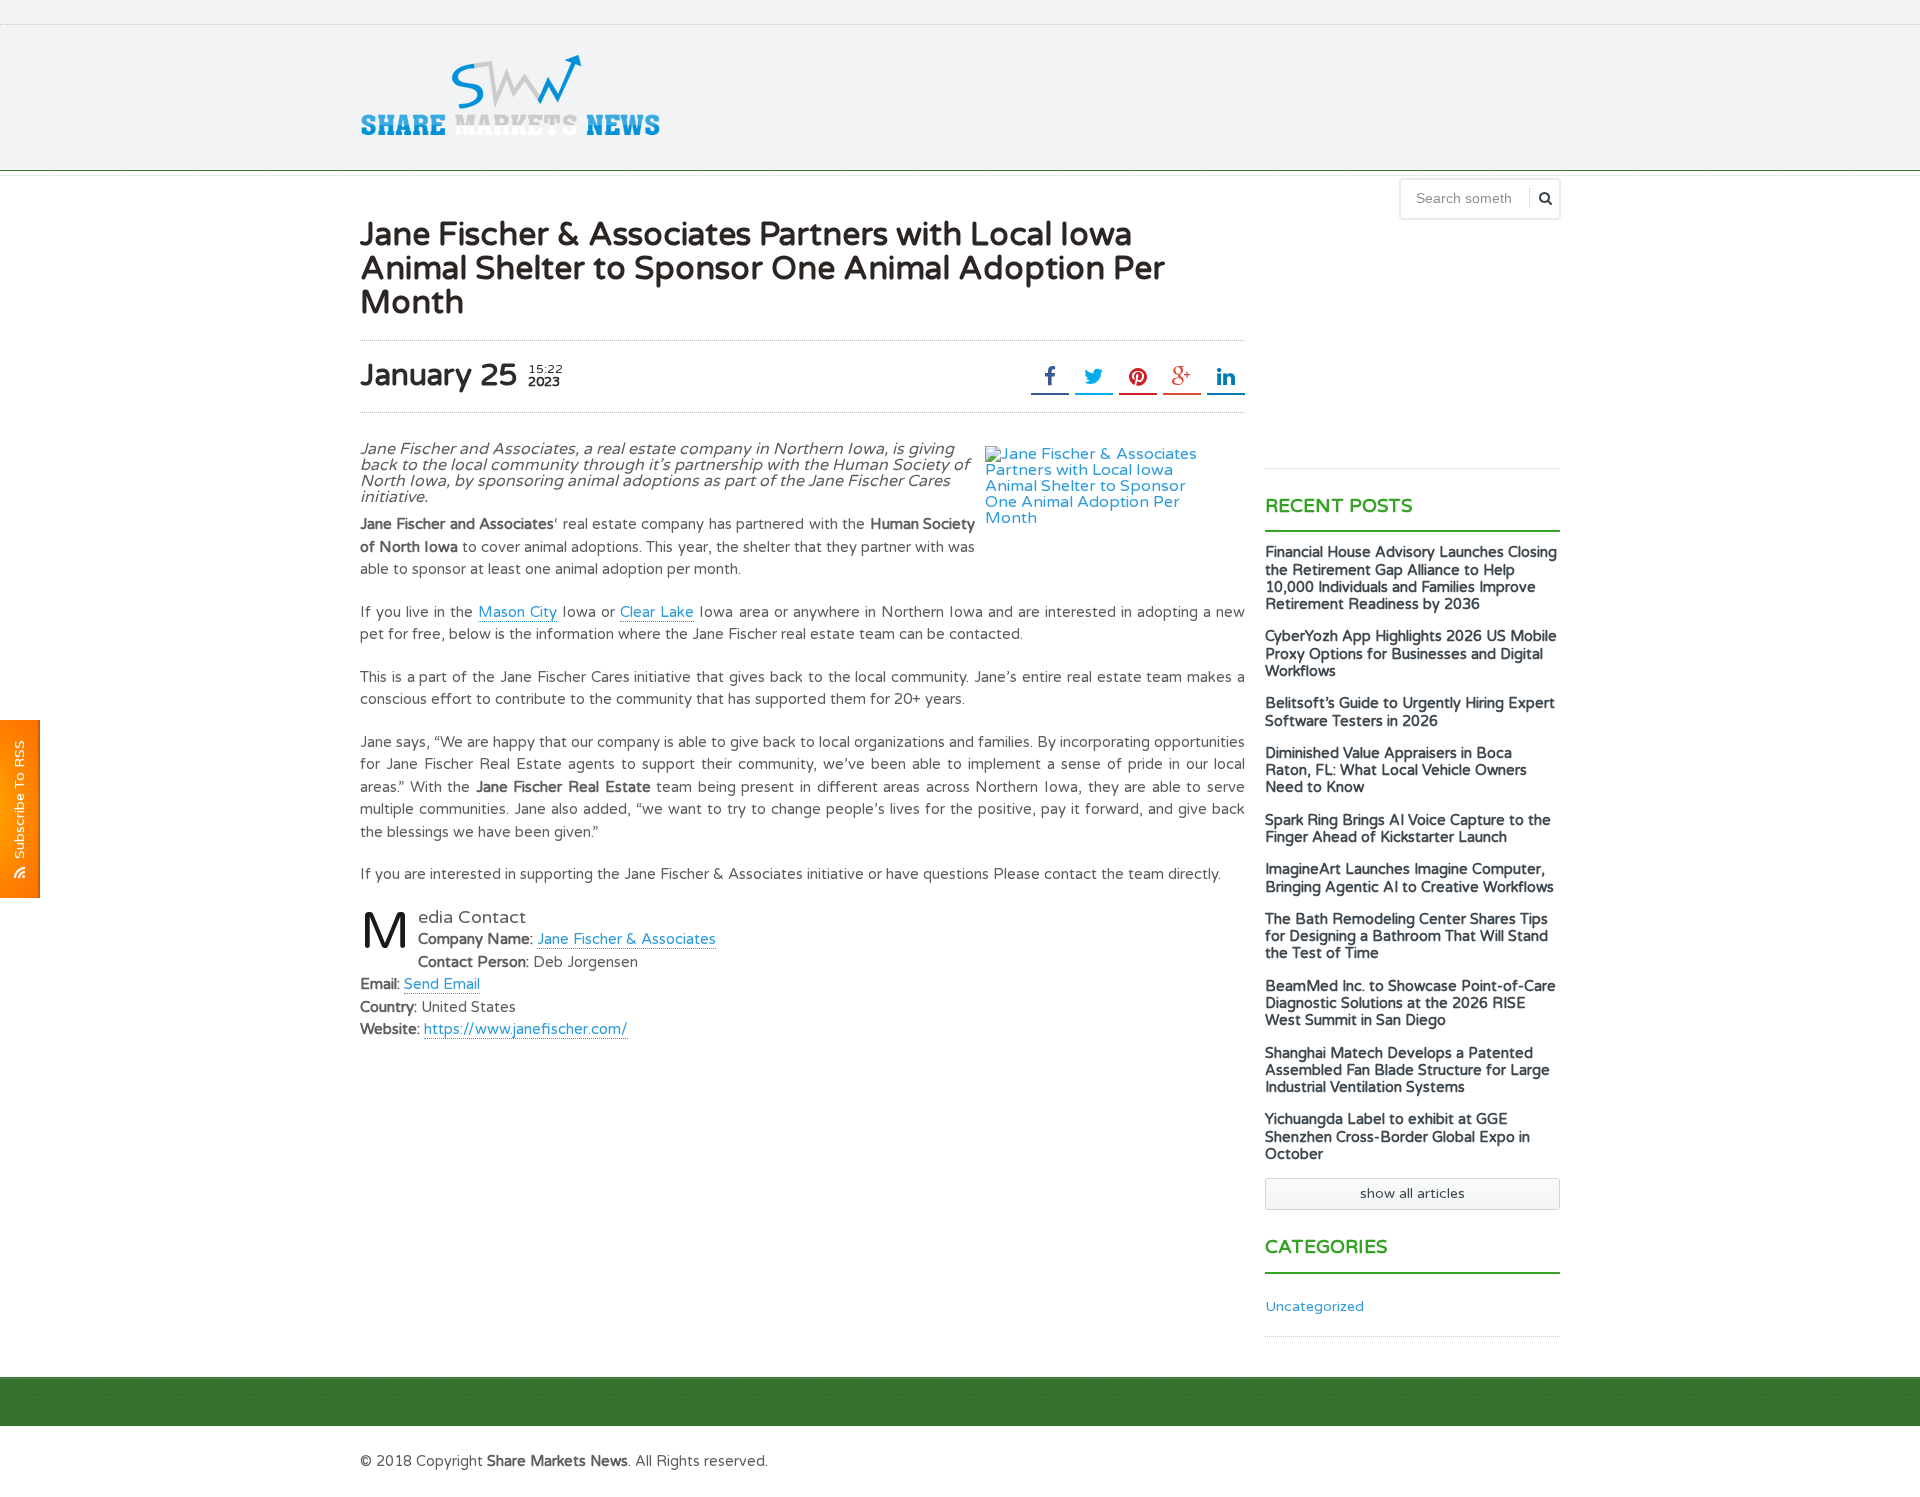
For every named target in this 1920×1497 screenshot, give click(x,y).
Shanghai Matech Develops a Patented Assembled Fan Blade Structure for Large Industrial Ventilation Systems (1407, 1071)
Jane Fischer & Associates (626, 939)
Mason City (517, 612)
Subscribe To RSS (19, 803)
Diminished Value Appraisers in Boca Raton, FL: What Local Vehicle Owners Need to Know (1396, 771)
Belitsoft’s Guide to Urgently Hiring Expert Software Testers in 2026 (1410, 712)
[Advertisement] (1196, 95)
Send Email (442, 984)
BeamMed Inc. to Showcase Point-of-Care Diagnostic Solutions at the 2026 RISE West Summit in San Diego (1410, 1004)
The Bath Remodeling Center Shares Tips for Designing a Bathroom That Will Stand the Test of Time (1406, 937)
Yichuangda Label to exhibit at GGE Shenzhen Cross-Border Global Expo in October (1397, 1137)
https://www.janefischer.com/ (526, 1029)
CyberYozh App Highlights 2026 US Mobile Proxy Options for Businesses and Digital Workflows (1411, 654)
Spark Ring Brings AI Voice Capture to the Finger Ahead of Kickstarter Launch (1408, 829)
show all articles (1412, 1193)
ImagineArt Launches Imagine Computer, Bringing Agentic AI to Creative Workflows (1409, 878)
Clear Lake (657, 612)
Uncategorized (1314, 1306)
